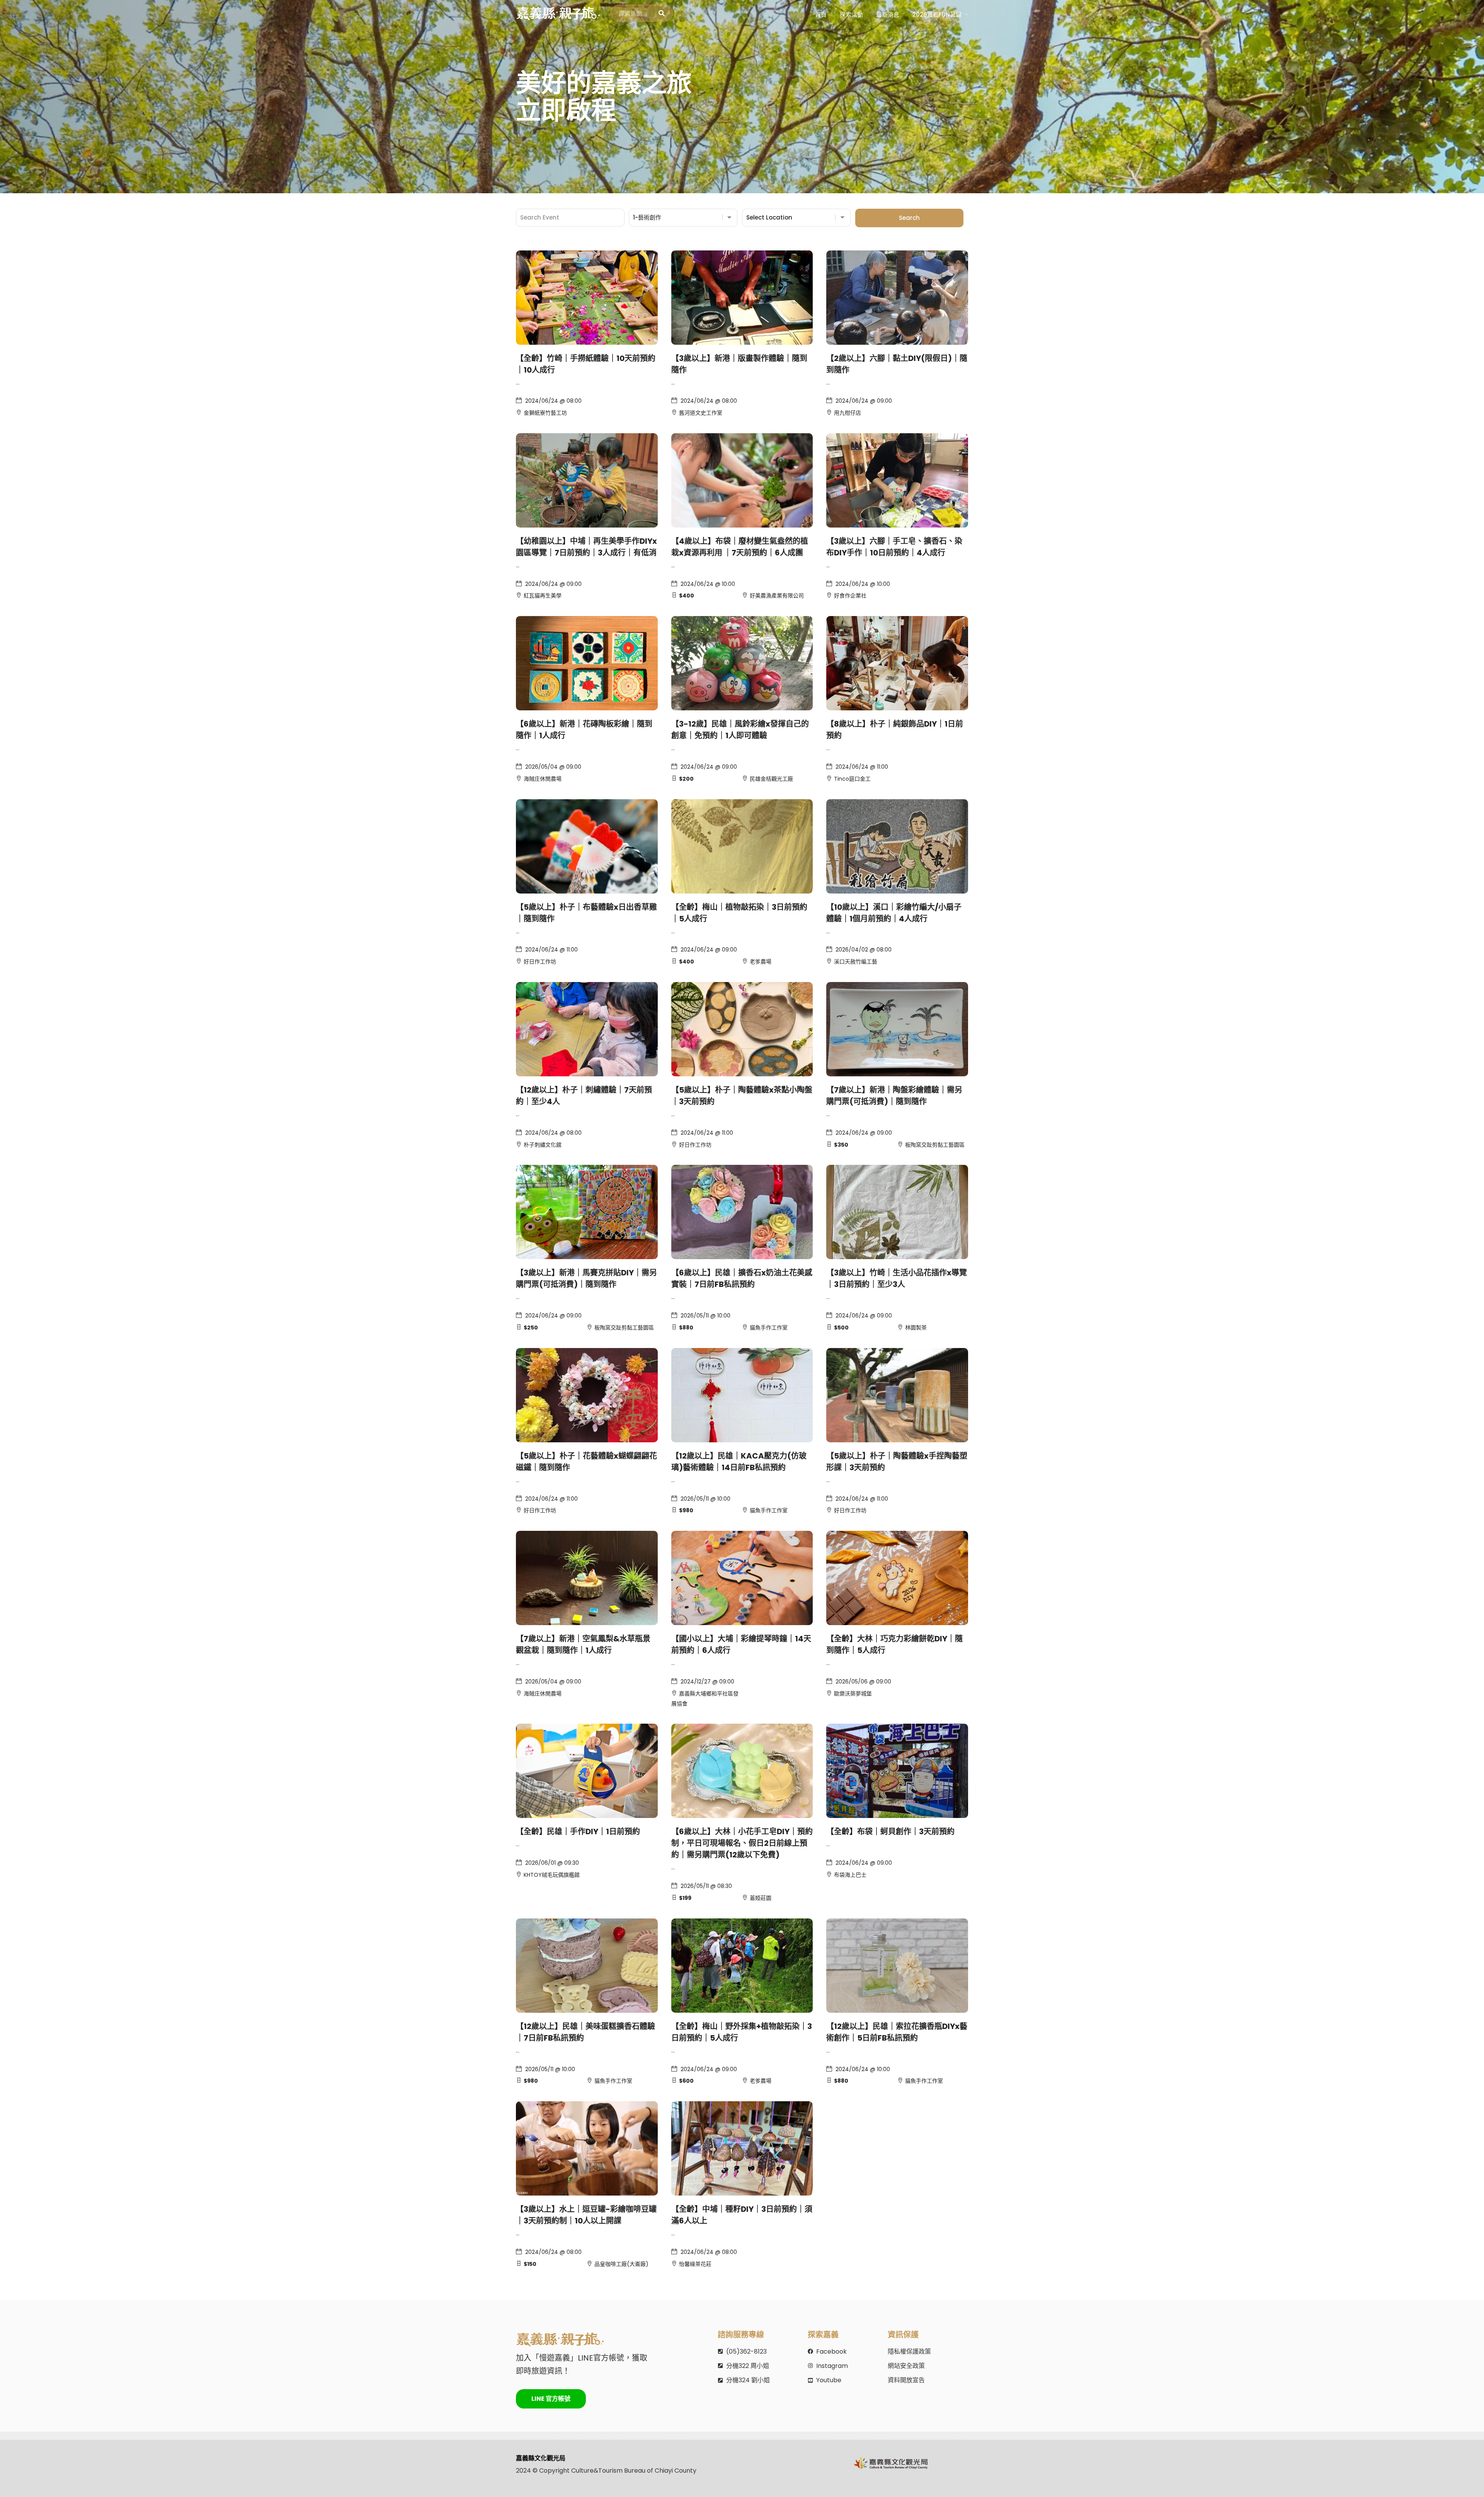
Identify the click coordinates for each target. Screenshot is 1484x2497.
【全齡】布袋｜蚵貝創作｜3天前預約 (890, 1831)
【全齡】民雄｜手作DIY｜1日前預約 (578, 1831)
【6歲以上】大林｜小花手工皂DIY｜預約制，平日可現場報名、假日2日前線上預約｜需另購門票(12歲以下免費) (742, 1843)
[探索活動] (662, 14)
